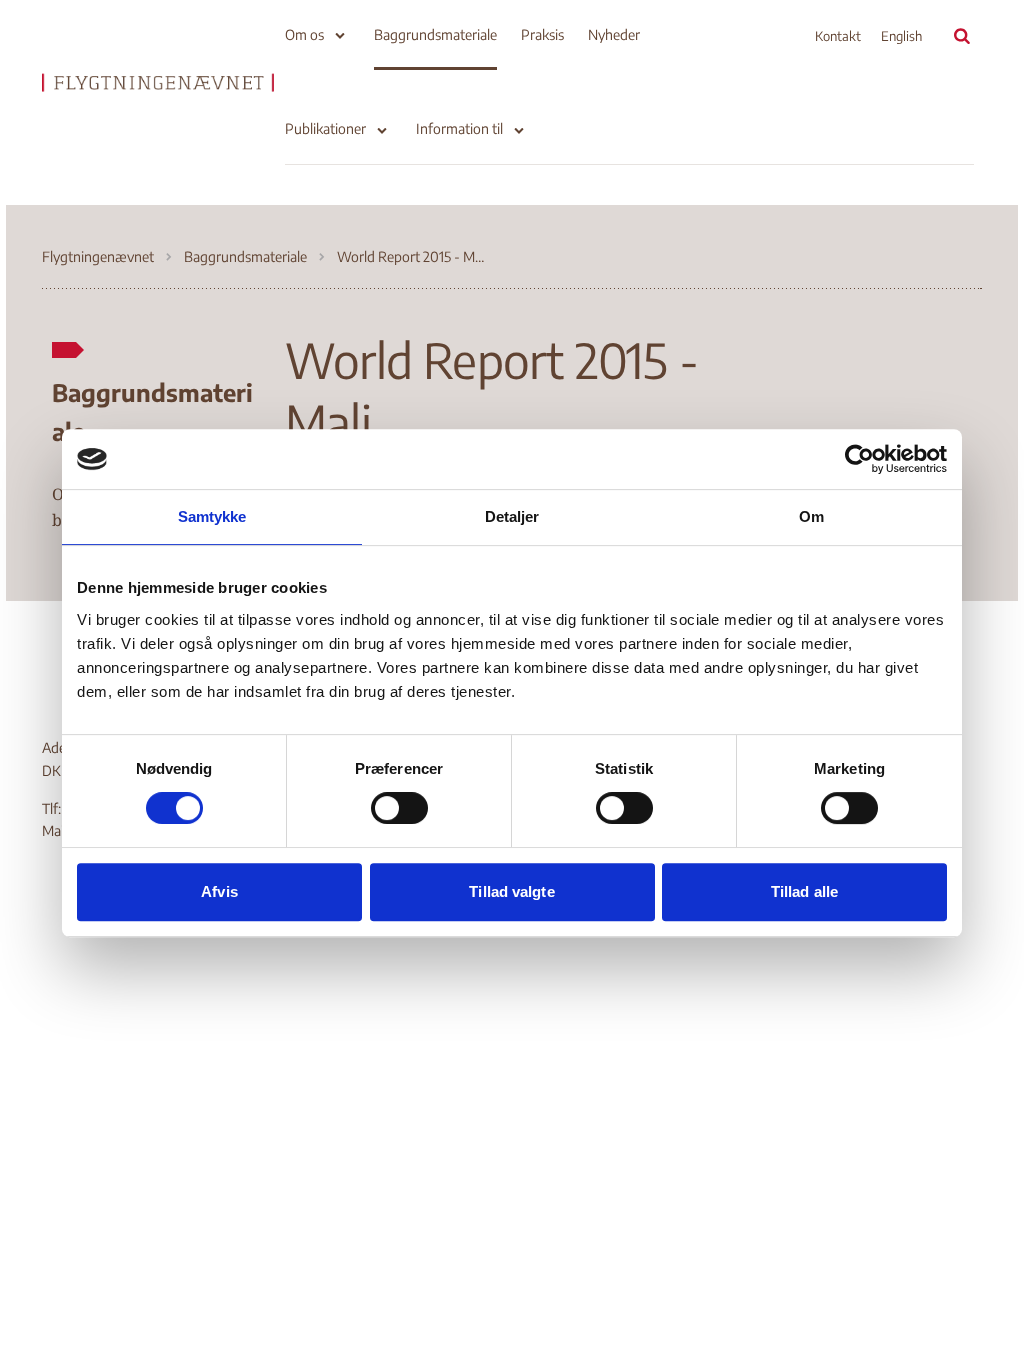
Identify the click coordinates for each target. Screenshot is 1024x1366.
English (901, 36)
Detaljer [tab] (512, 516)
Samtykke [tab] (212, 516)
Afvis (219, 891)
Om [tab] (811, 516)
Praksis (542, 34)
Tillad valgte (511, 891)
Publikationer (325, 128)
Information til (459, 128)
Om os (304, 34)
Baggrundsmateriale (435, 34)
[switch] (399, 808)
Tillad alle (804, 891)
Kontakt (838, 36)
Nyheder (614, 34)
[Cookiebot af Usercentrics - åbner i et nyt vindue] (859, 459)
